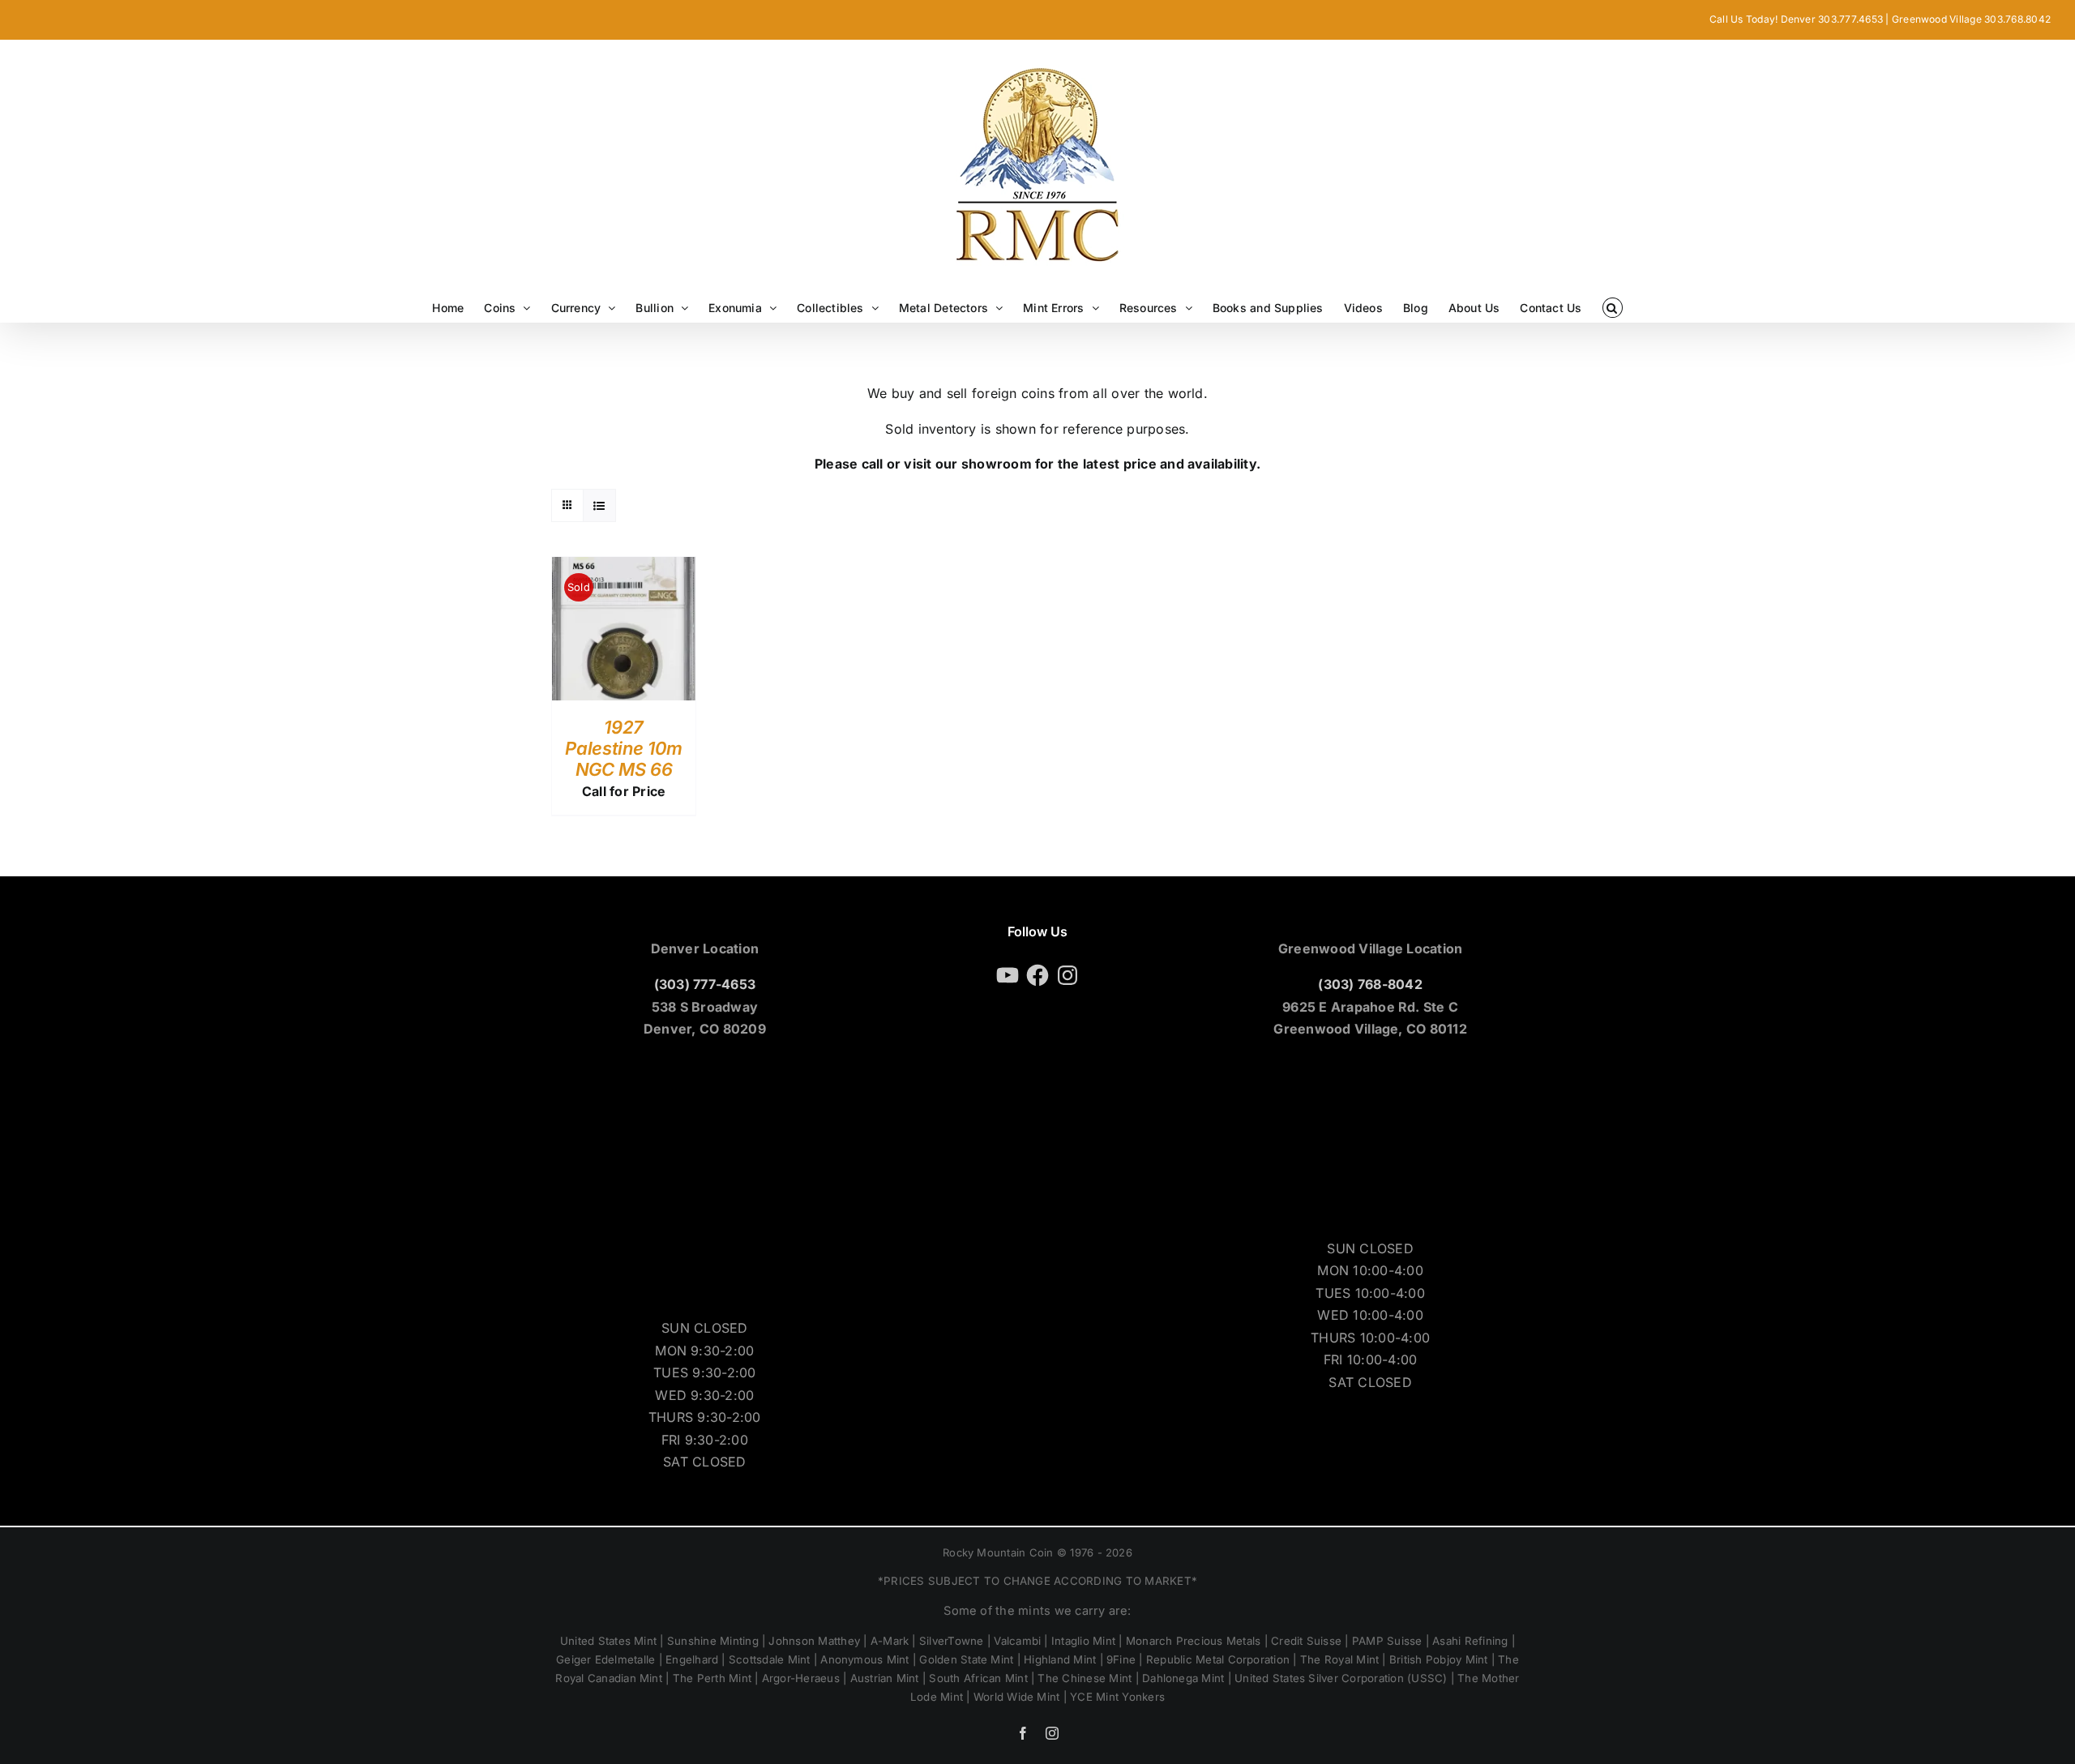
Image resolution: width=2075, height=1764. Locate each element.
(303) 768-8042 (1370, 984)
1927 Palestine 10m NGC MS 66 (624, 749)
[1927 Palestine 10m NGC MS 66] (624, 567)
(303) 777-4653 (705, 984)
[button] (1613, 308)
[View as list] (599, 505)
